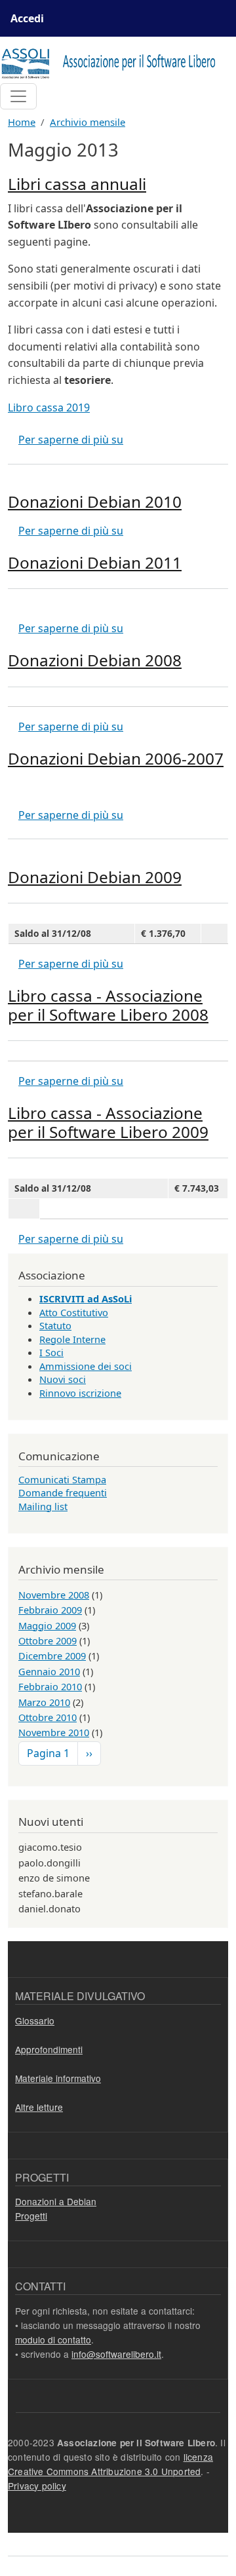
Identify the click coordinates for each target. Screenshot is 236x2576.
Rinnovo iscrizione (80, 1393)
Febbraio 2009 (50, 1610)
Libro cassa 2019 (49, 407)
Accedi (27, 18)
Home (22, 122)
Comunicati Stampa (62, 1479)
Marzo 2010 (44, 1702)
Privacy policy (37, 2486)
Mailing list (43, 1506)
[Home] (113, 63)
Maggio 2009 (47, 1625)
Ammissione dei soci (86, 1366)
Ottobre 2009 (48, 1640)
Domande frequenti (63, 1492)
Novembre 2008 (54, 1595)
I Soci (51, 1352)
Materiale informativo (58, 2078)
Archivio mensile (88, 122)
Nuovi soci (63, 1379)
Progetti (31, 2216)
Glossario (35, 2020)
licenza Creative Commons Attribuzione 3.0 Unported (110, 2464)
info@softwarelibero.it (116, 2354)
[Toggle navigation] (18, 96)
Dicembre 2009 (52, 1656)
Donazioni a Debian (56, 2201)
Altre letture (39, 2107)
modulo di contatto (53, 2339)
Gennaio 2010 (49, 1671)
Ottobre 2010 (48, 1717)
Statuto (55, 1325)
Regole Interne (72, 1339)
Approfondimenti (49, 2049)
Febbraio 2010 (50, 1686)
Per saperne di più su (71, 440)
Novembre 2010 (54, 1732)
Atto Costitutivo (74, 1312)
